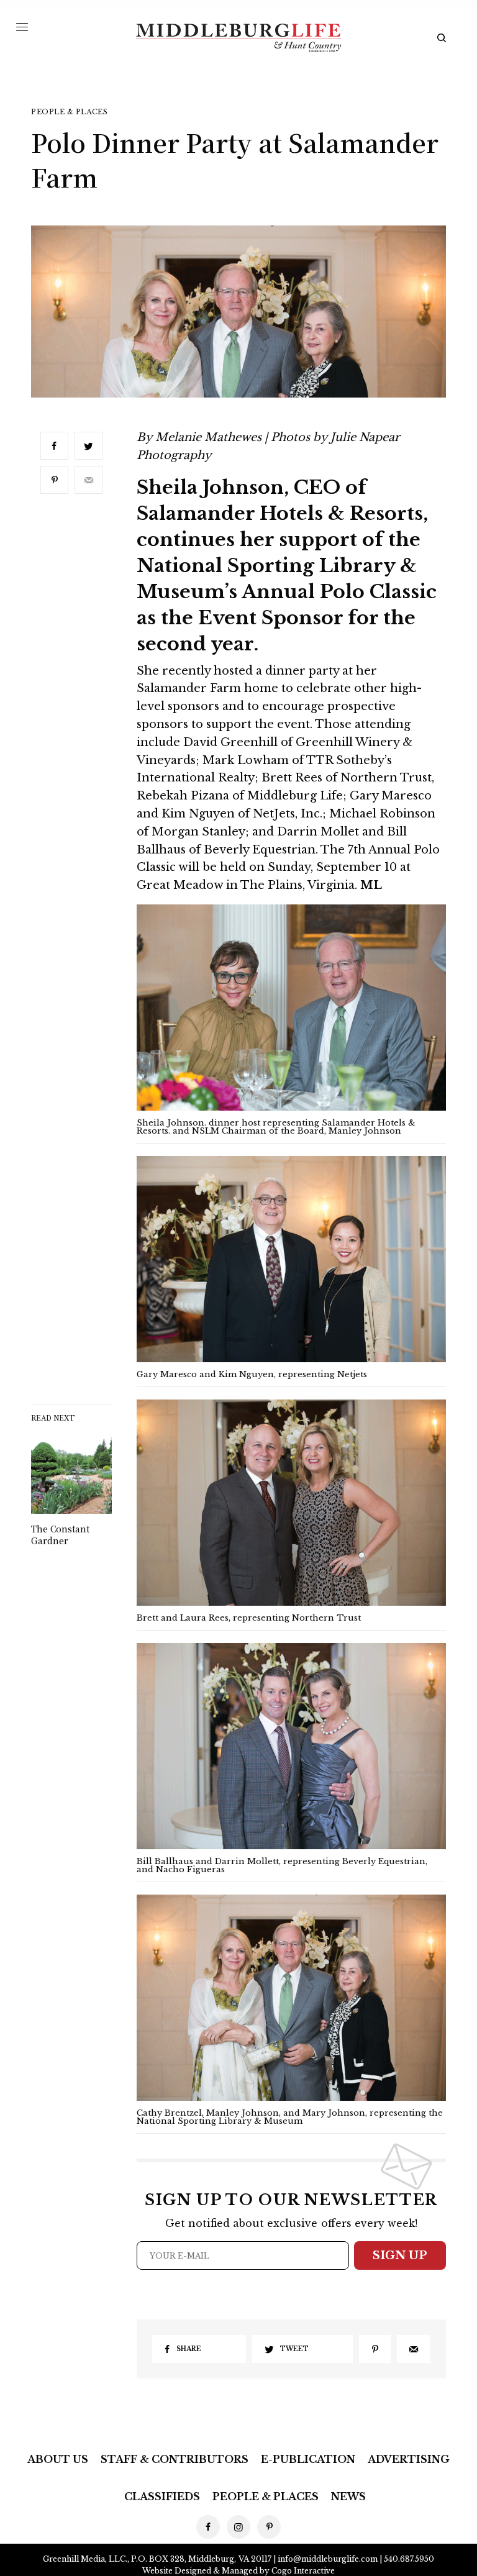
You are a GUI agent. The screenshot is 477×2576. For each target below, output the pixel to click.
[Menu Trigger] (22, 27)
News (348, 2496)
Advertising (409, 2459)
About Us (58, 2459)
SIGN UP (400, 2255)
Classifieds (162, 2496)
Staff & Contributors (175, 2459)
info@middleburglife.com (328, 2559)
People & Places (69, 112)
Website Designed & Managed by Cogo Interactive (238, 2571)
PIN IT (298, 1015)
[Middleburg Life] (238, 38)
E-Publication (308, 2459)
